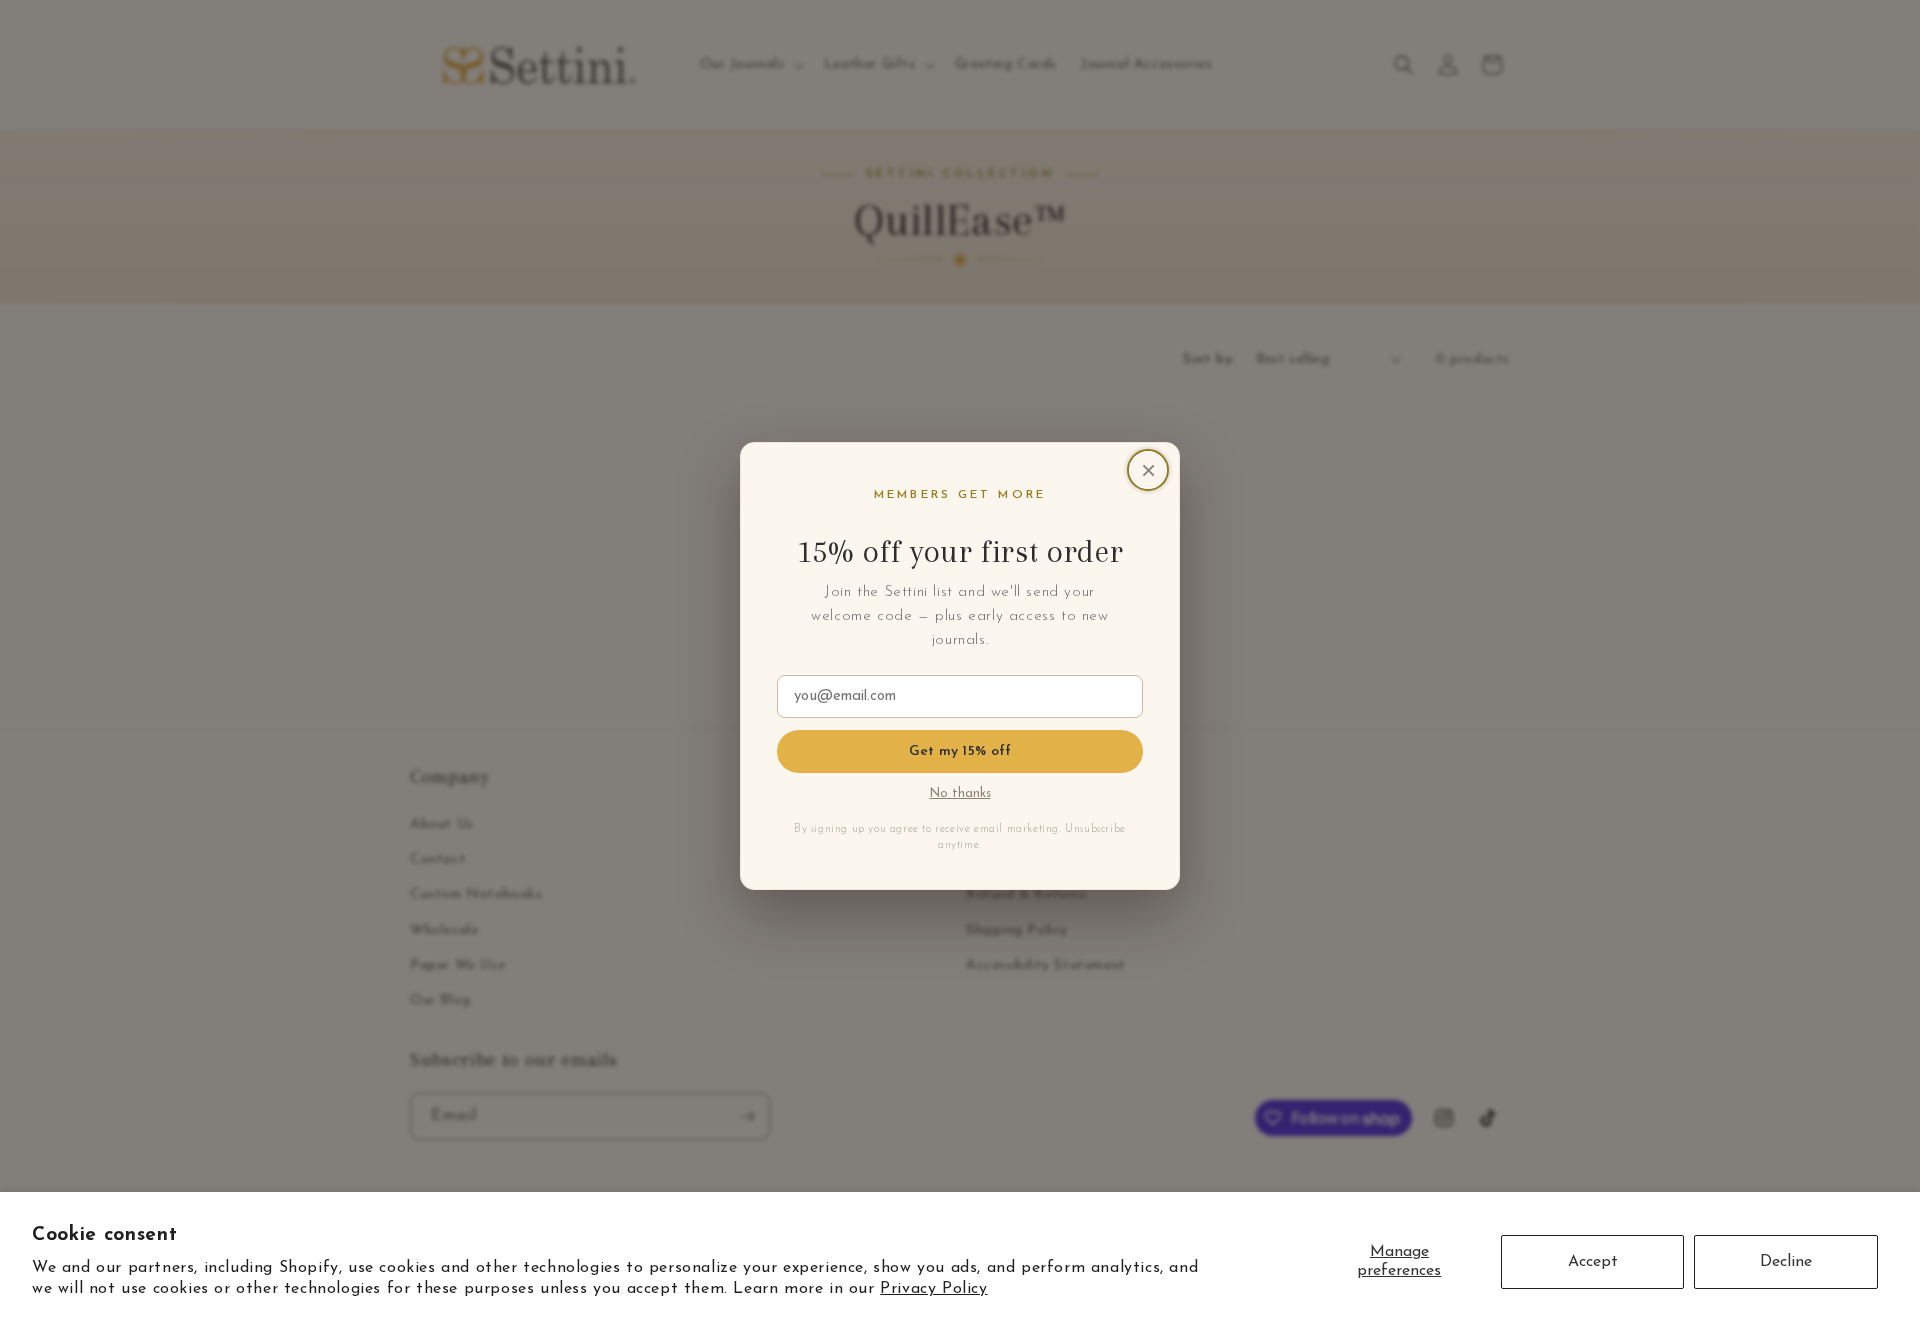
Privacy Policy (933, 1289)
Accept (1593, 1262)
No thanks (960, 794)
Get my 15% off (960, 751)
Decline (1786, 1262)
